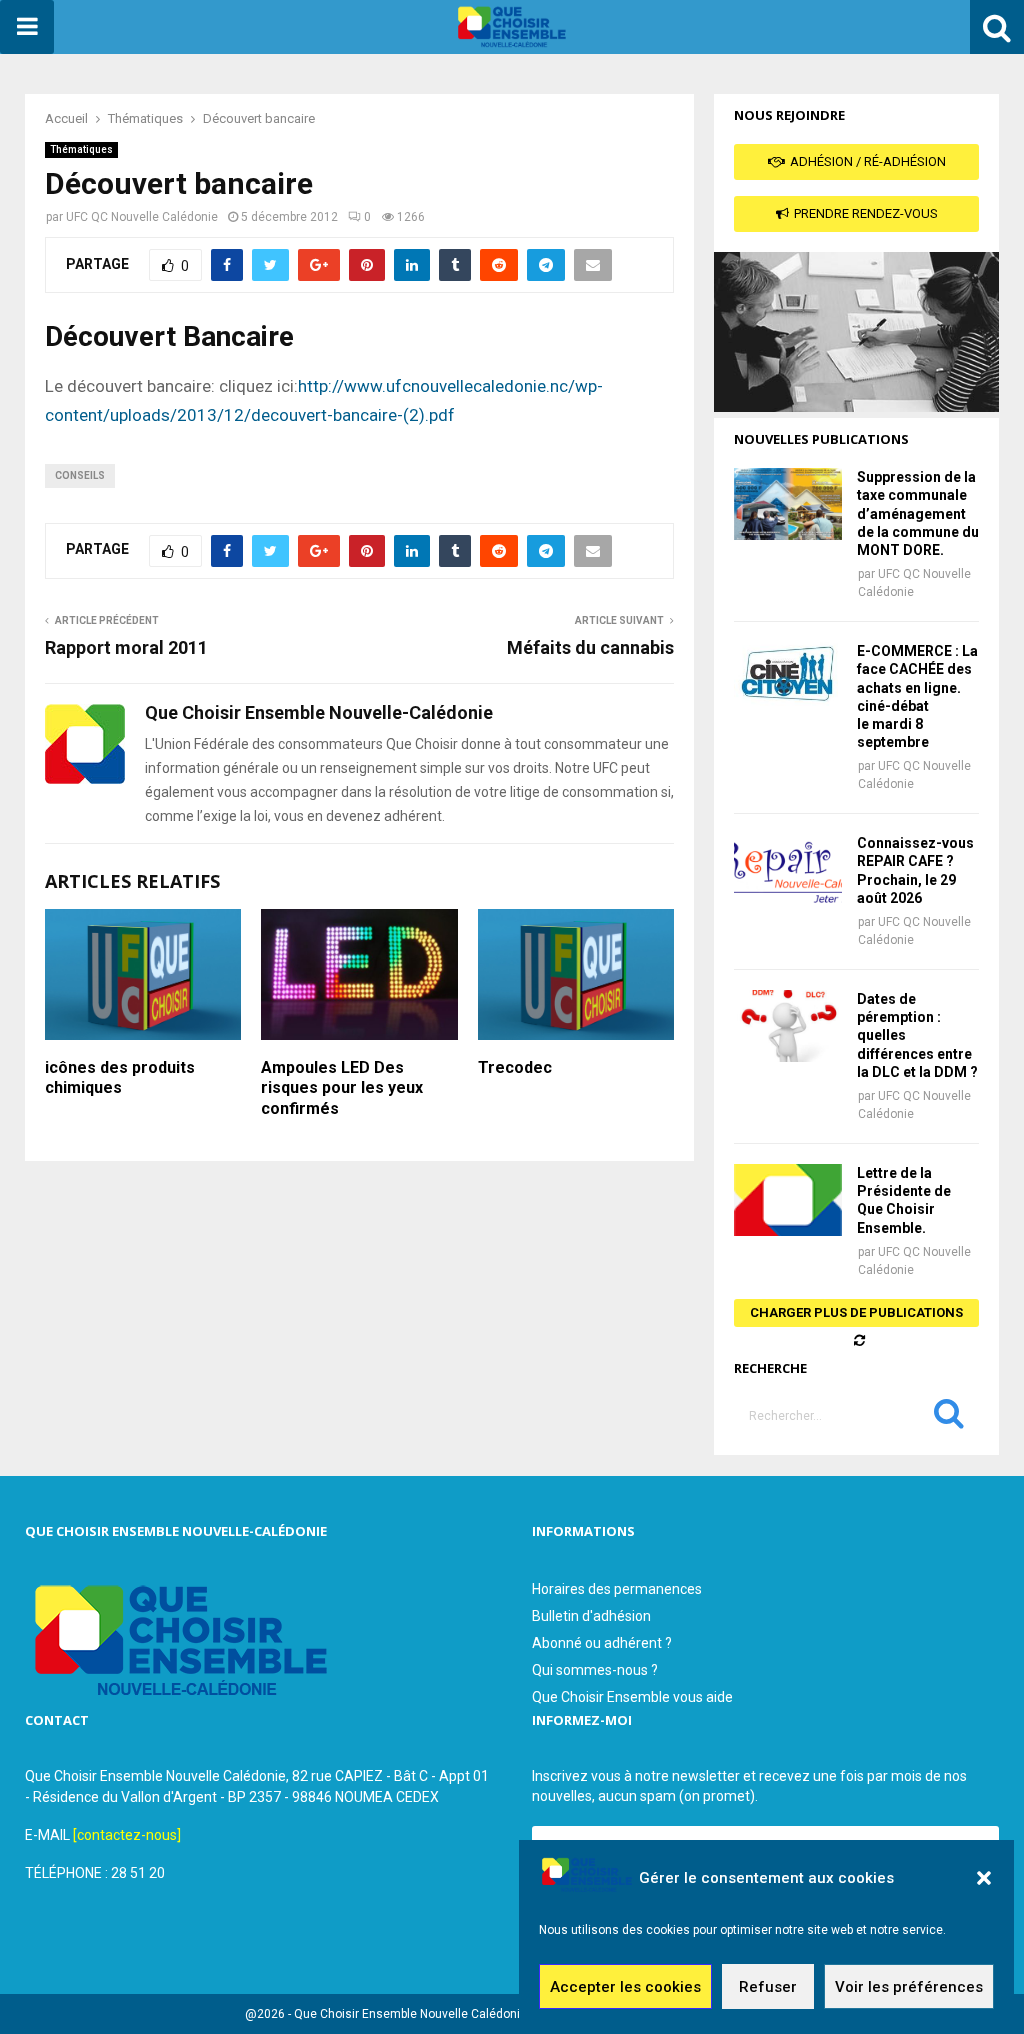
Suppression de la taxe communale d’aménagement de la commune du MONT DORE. (918, 513)
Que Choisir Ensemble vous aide (632, 1697)
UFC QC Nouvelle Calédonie (142, 217)
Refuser (768, 1987)
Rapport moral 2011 (126, 647)
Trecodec (515, 1067)
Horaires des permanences (617, 1589)
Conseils (80, 475)
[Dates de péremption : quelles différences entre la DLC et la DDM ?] (788, 1026)
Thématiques (81, 149)
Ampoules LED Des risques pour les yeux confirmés (342, 1088)
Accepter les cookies (625, 1987)
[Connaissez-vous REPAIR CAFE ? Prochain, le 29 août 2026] (788, 870)
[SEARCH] (949, 1418)
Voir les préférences (909, 1987)
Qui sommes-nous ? (595, 1670)
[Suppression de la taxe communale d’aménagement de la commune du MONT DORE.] (788, 504)
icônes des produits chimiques (120, 1078)
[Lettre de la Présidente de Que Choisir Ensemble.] (788, 1200)
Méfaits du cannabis (590, 647)
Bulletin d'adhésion (591, 1616)
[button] (984, 1878)
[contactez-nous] (127, 1835)
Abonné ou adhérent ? (602, 1643)
